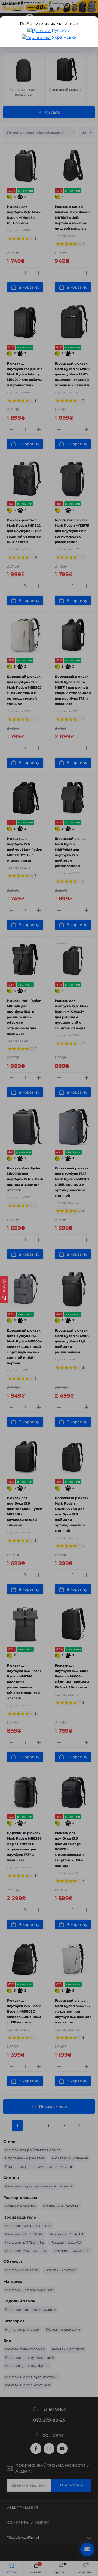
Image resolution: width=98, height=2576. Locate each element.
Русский (61, 30)
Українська (63, 37)
